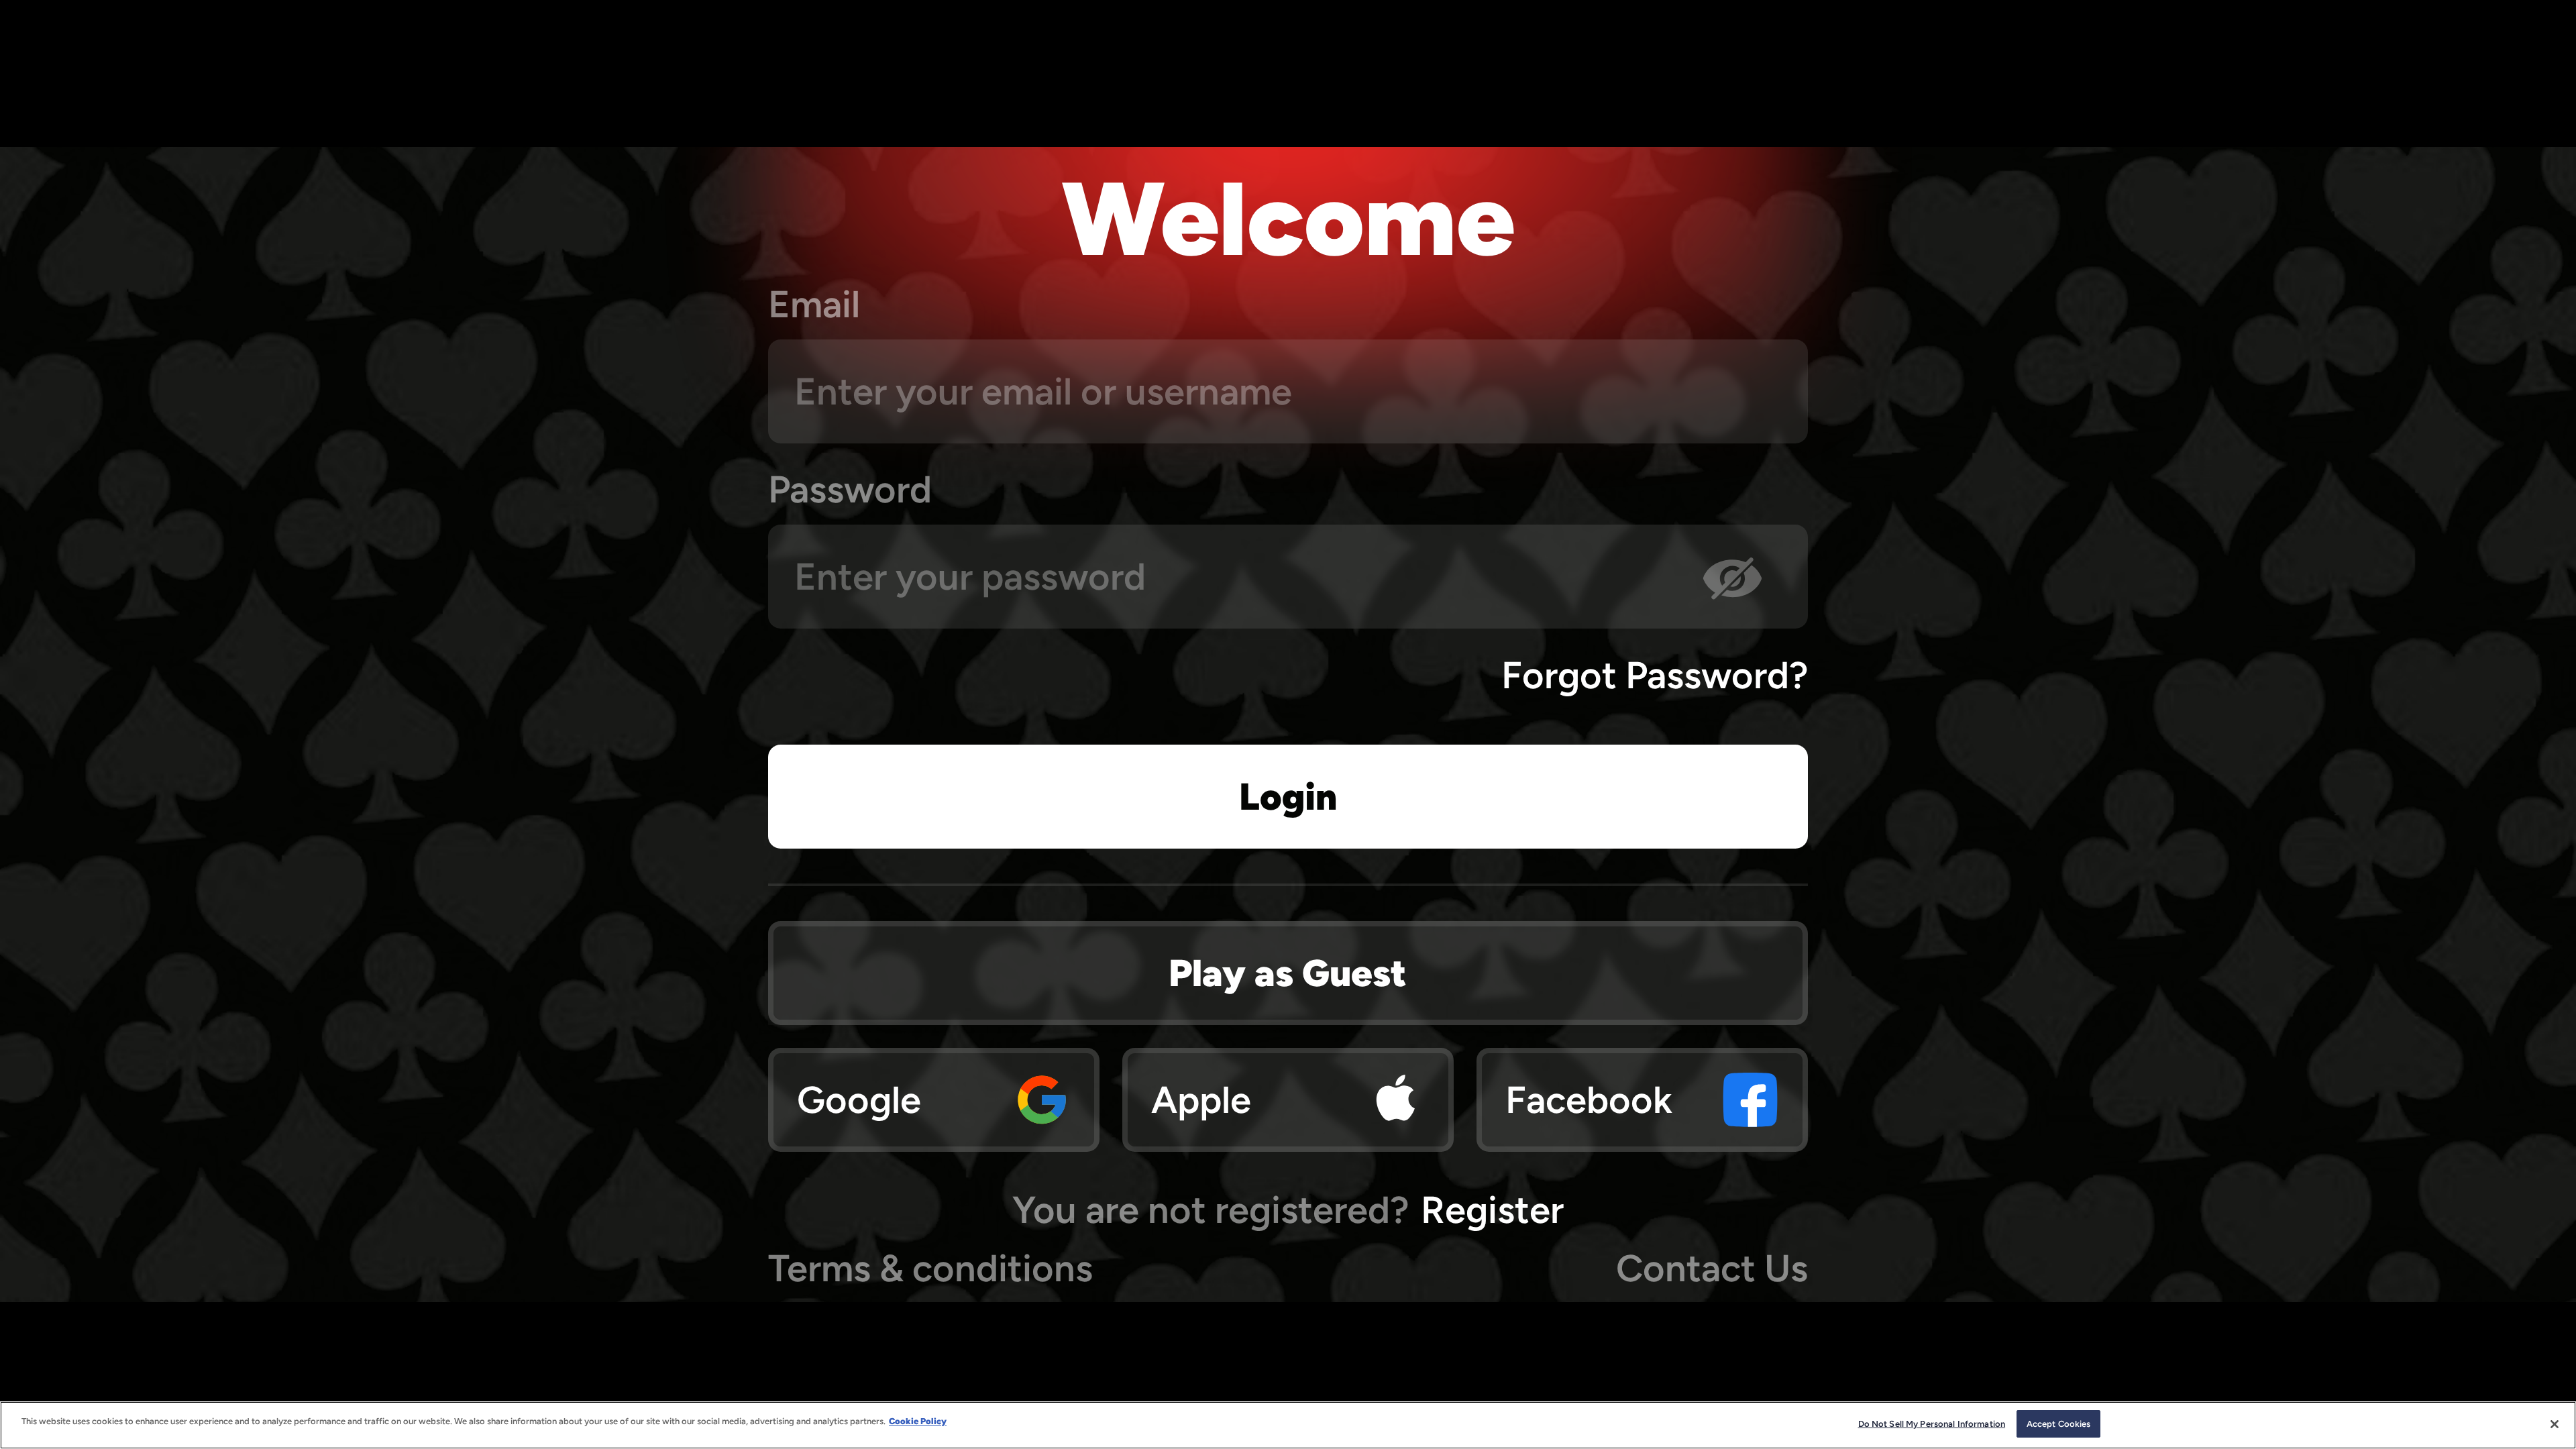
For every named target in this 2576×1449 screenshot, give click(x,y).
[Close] (2555, 1424)
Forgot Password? (1655, 675)
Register (1492, 1210)
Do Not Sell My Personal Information (1932, 1424)
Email (814, 304)
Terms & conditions (930, 1268)
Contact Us (1712, 1268)
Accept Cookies (2059, 1424)
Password (850, 489)
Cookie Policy (918, 1421)
